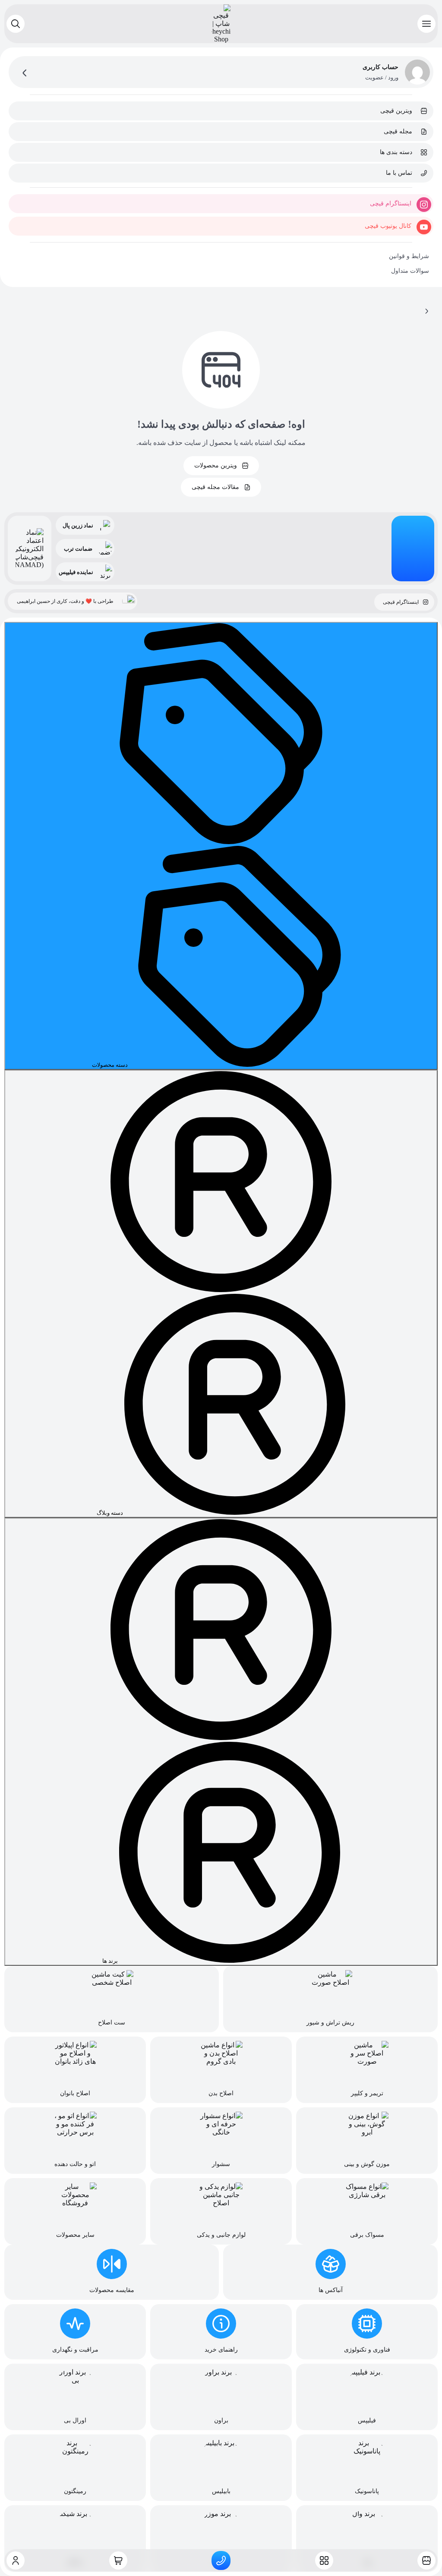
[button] (426, 24)
